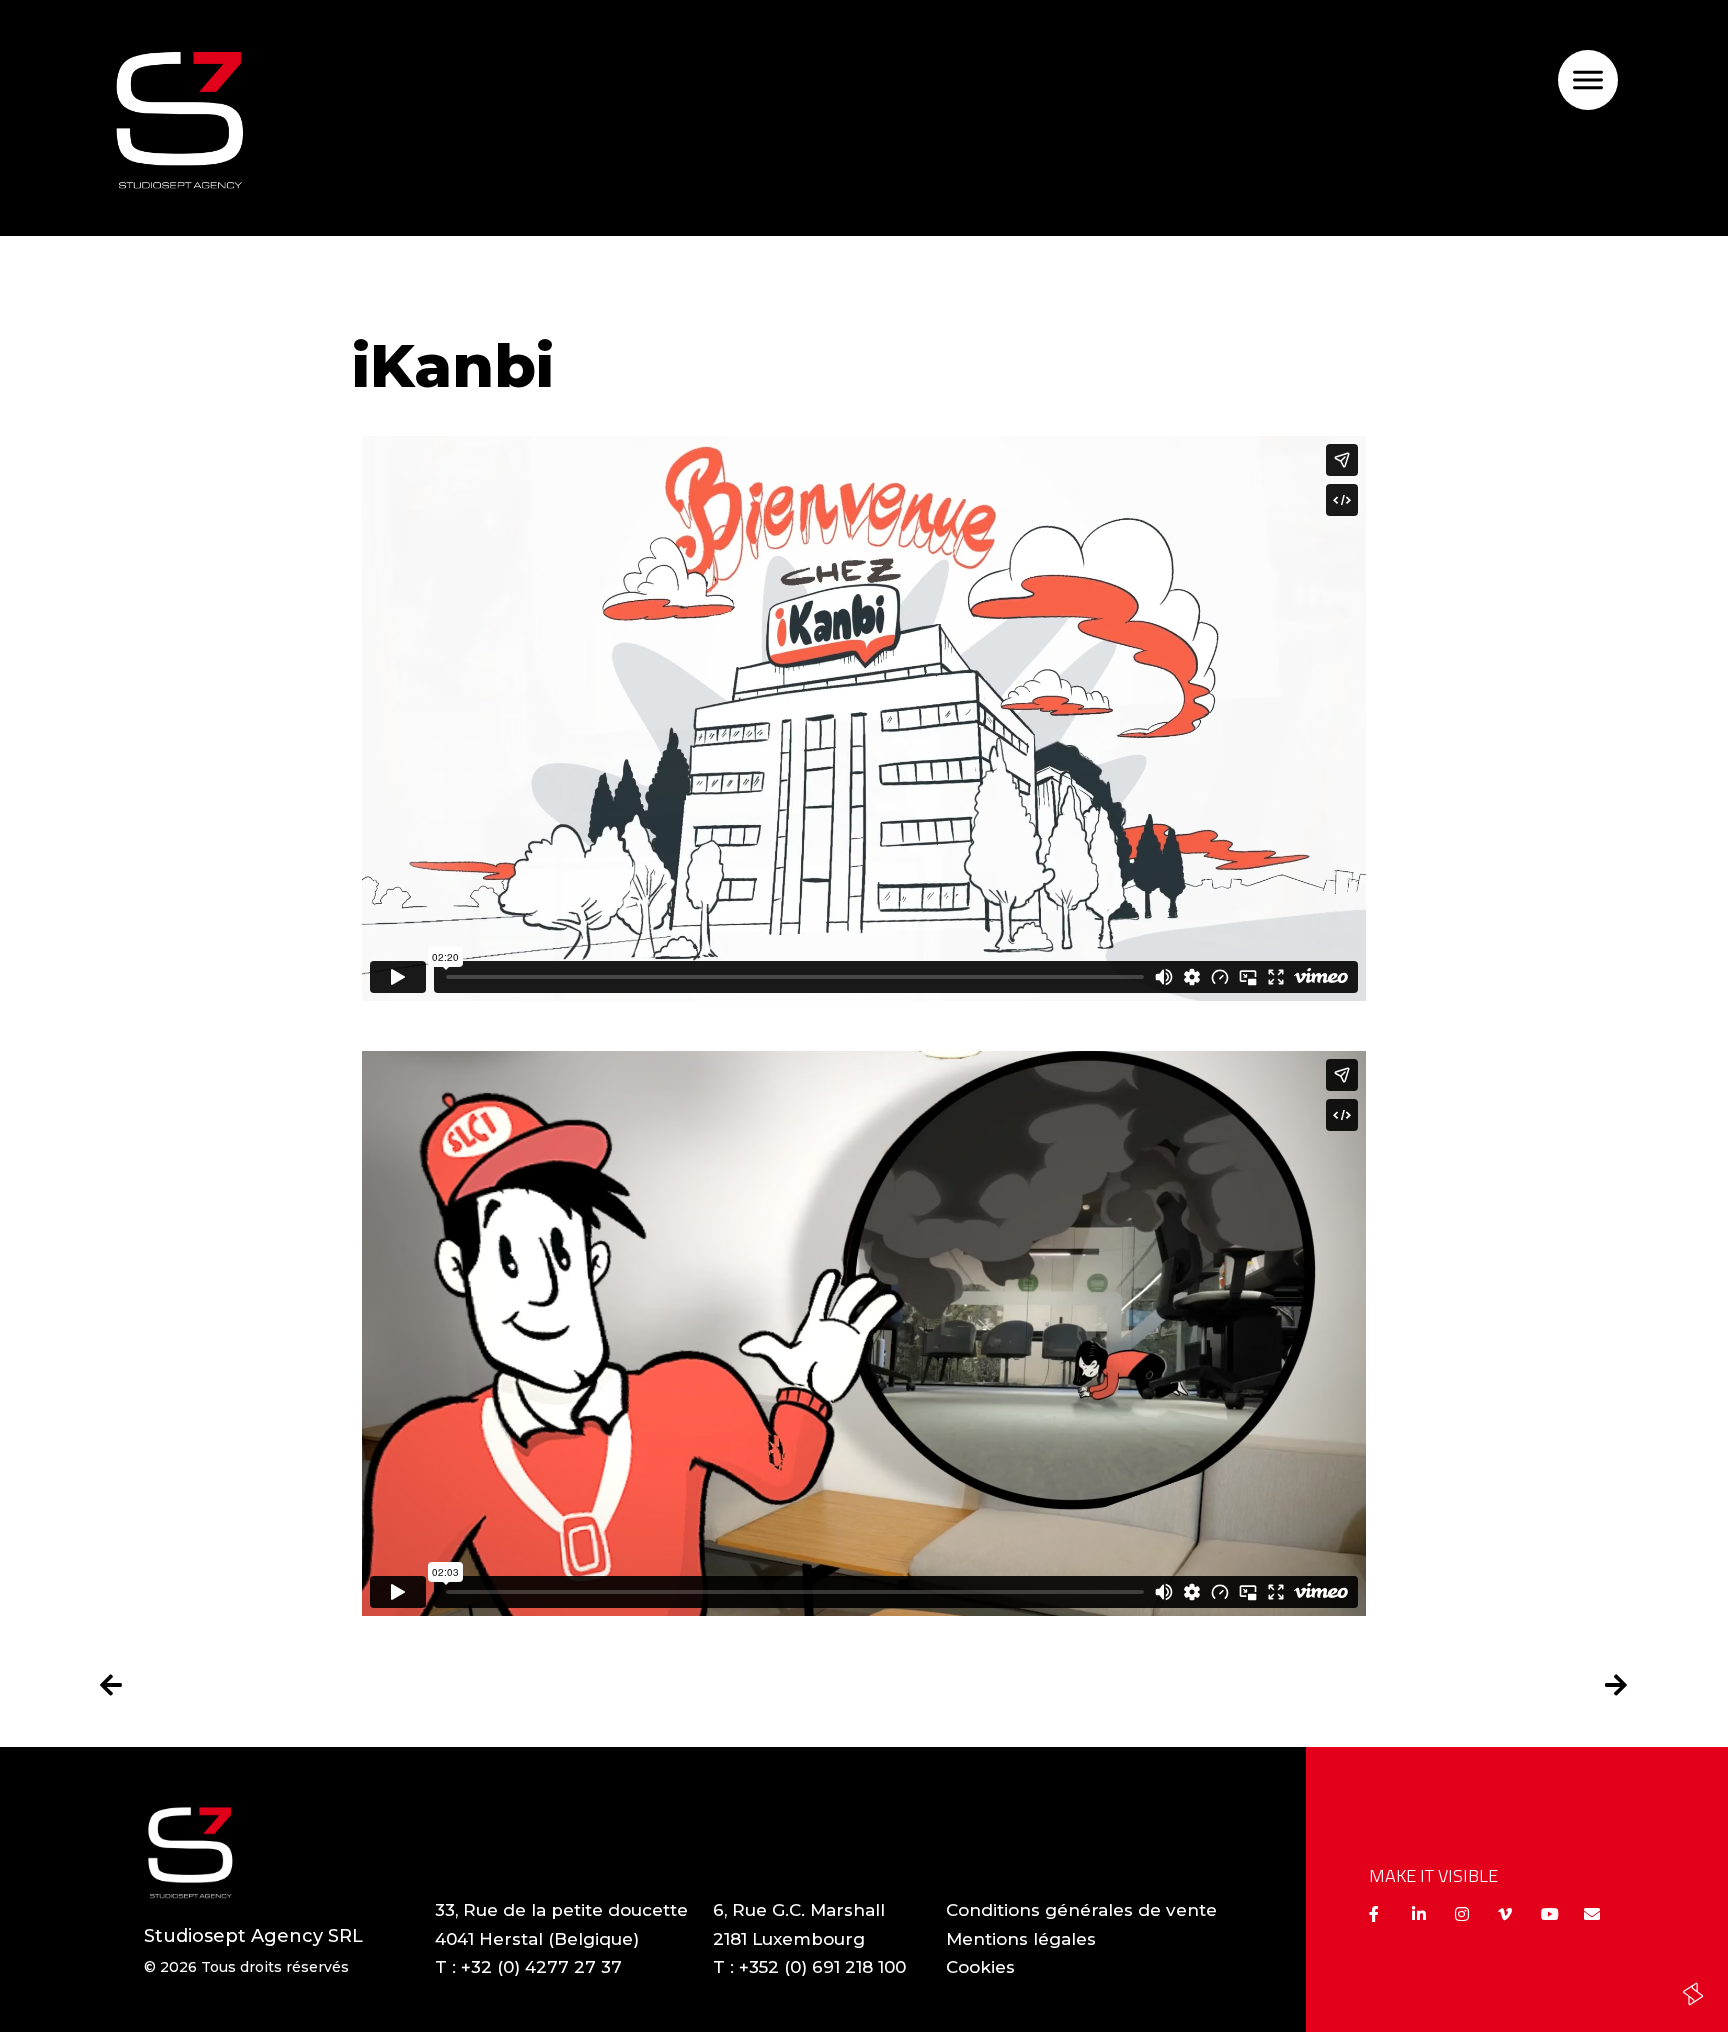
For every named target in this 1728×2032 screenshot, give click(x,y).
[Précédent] (482, 1686)
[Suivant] (1246, 1686)
